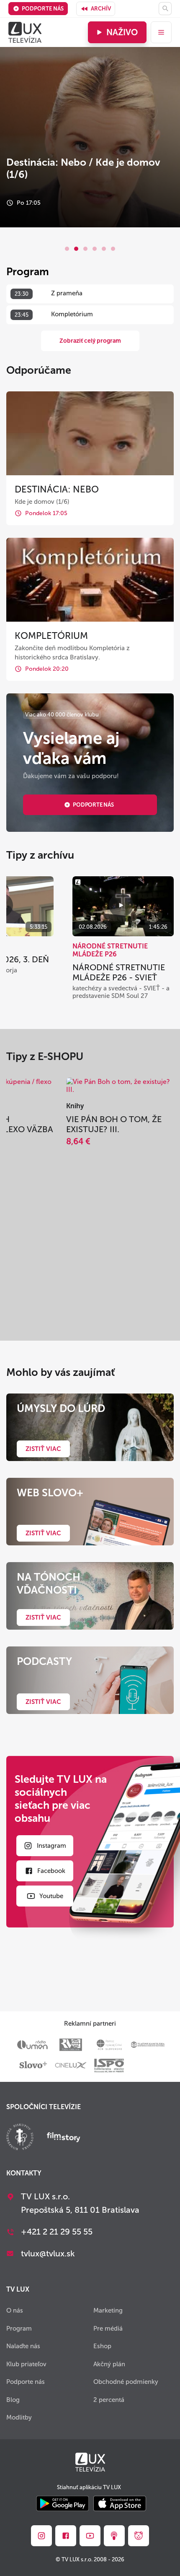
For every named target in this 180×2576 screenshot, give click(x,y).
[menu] (161, 32)
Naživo (122, 32)
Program (19, 2329)
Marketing (108, 2310)
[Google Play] (63, 2504)
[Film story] (64, 2138)
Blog (13, 2400)
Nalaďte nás (23, 2346)
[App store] (120, 2504)
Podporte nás (43, 9)
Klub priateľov (26, 2364)
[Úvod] (25, 32)
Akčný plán (109, 2364)
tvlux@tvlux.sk (48, 2253)
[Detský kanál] (139, 2536)
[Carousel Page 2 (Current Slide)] (76, 249)
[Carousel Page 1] (67, 249)
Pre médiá (108, 2329)
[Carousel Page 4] (95, 249)
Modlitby (19, 2417)
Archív (101, 9)
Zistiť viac (43, 1449)
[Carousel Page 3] (85, 249)
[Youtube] (90, 2536)
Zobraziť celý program (90, 341)
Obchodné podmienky (126, 2382)
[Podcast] (114, 2536)
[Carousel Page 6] (113, 249)
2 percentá (109, 2400)
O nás (15, 2310)
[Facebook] (66, 2536)
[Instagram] (41, 2536)
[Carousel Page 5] (104, 249)
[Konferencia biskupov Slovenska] (20, 2138)
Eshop (102, 2346)
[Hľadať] (165, 9)
